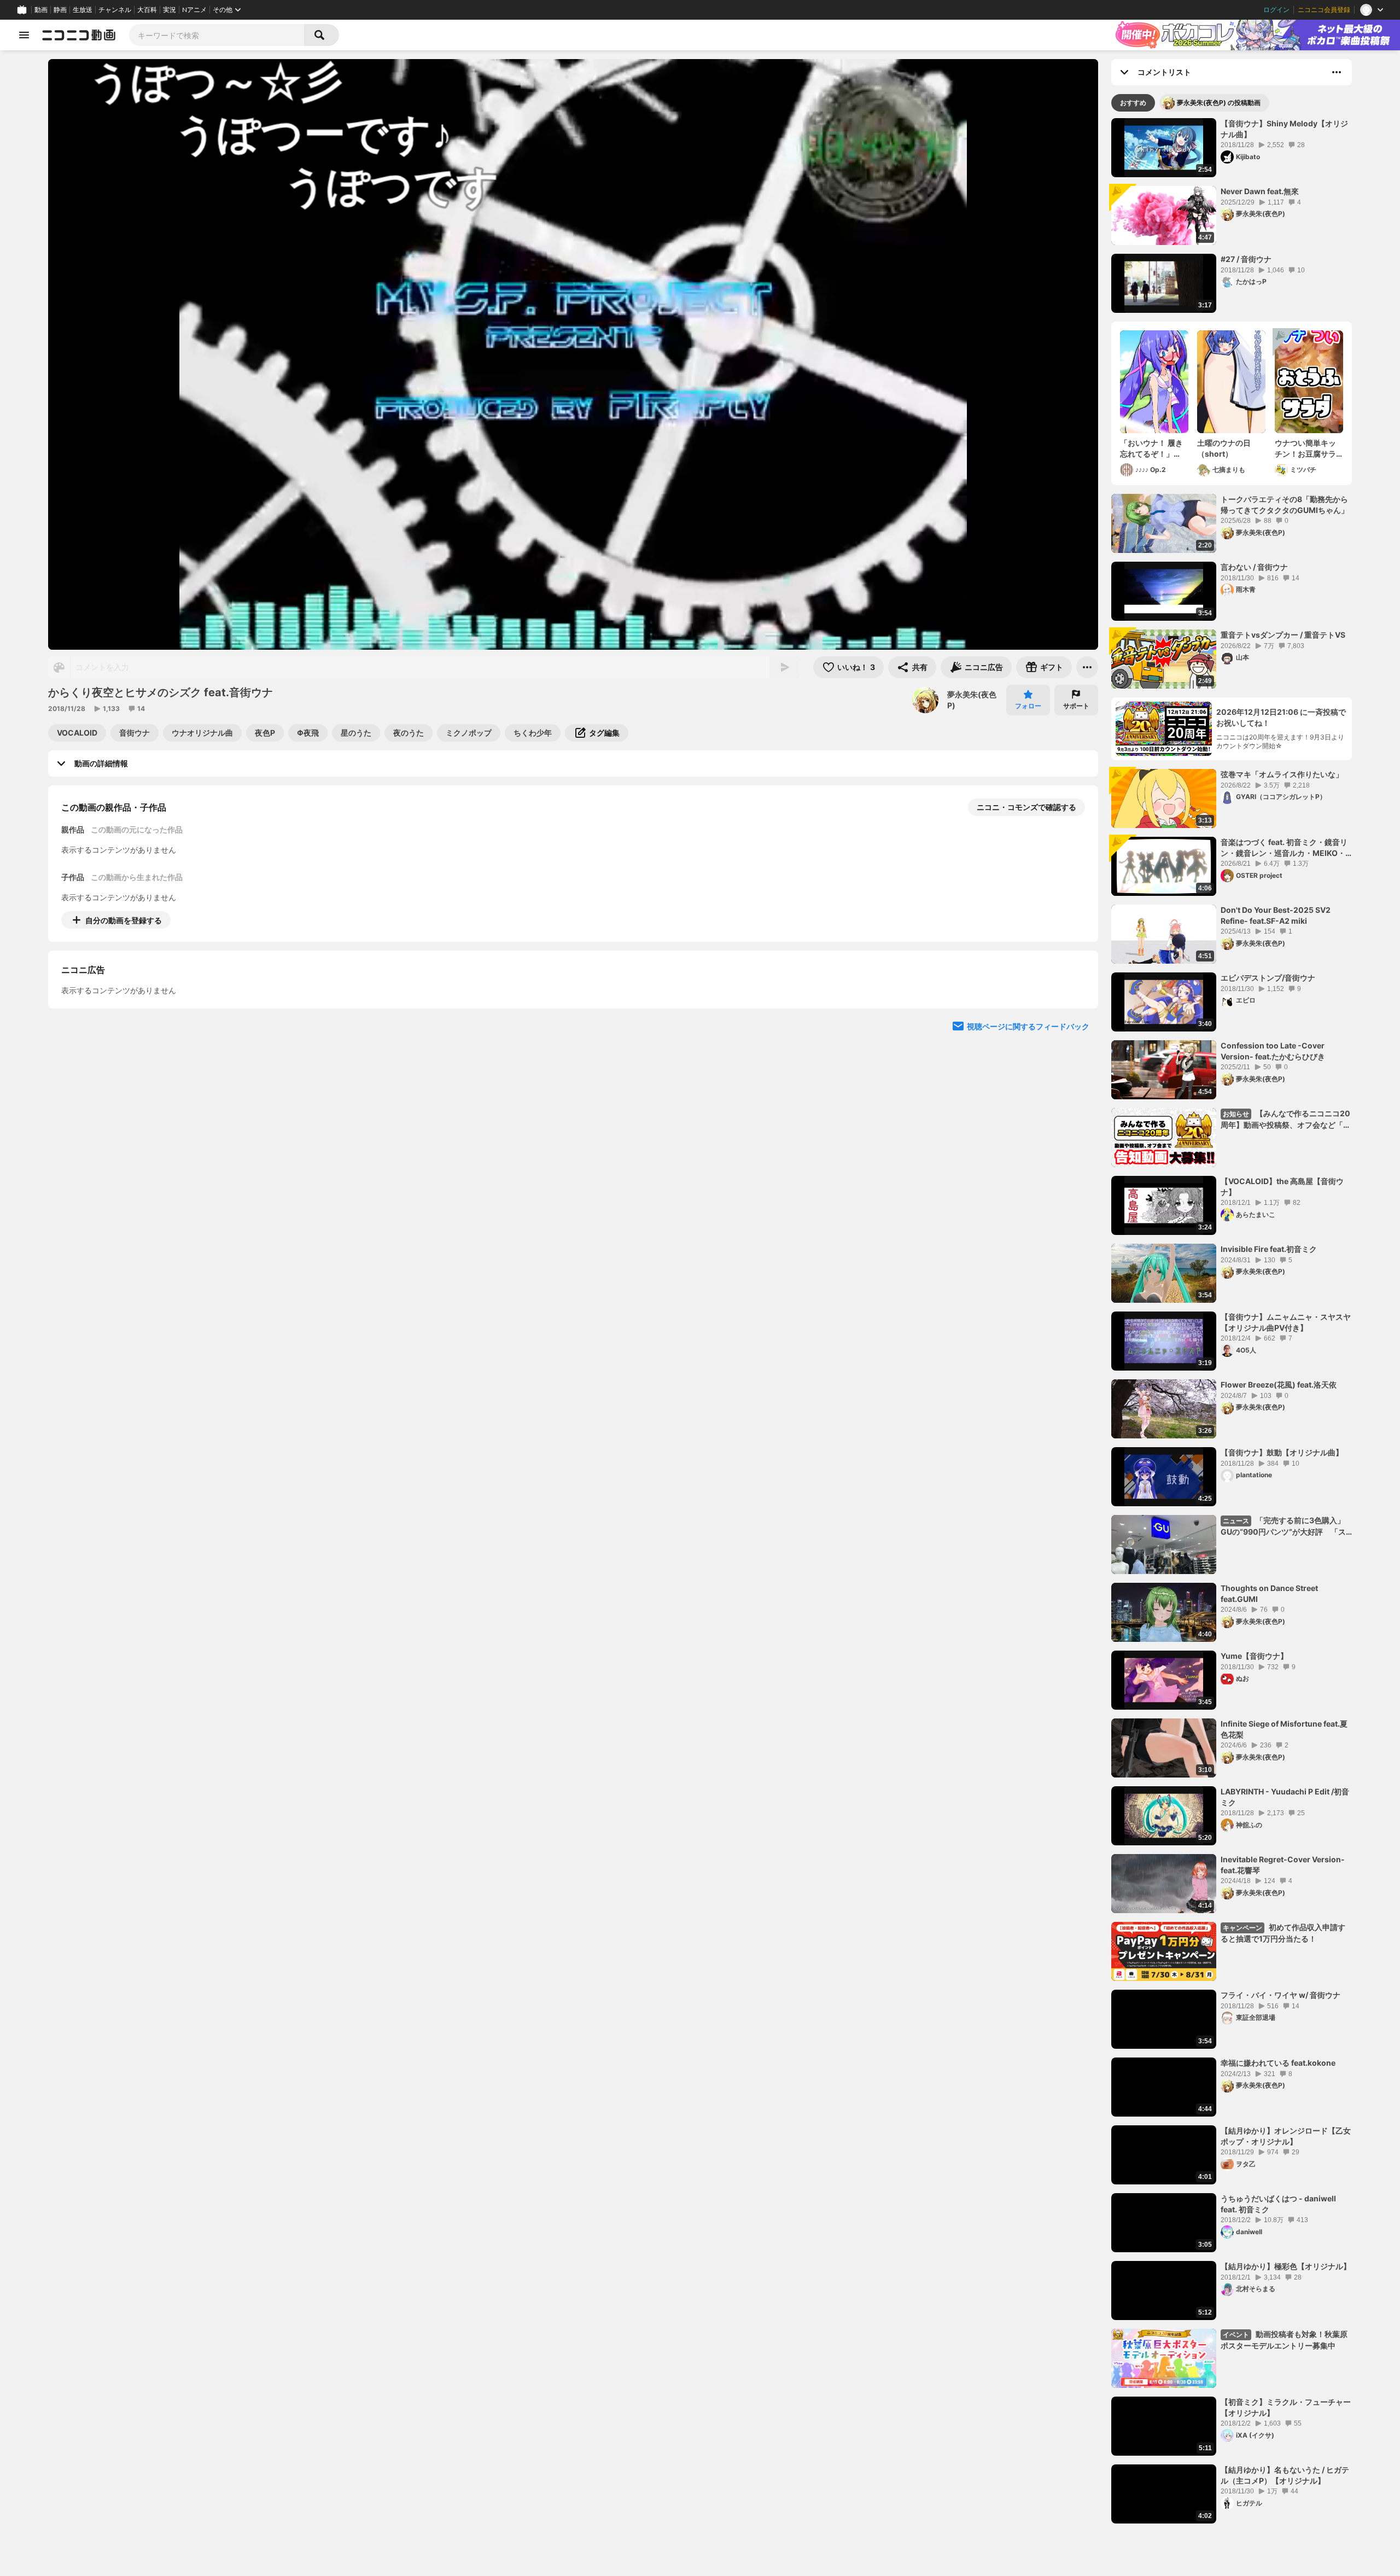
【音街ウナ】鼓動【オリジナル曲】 (1282, 1452)
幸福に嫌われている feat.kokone (1278, 2063)
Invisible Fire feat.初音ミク (1269, 1249)
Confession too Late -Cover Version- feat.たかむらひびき (1273, 1051)
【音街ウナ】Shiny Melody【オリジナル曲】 (1284, 129)
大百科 (147, 10)
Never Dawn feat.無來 (1260, 191)
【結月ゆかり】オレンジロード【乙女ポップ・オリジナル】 (1286, 2136)
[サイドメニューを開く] (24, 35)
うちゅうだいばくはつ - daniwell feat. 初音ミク (1278, 2204)
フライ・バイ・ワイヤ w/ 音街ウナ (1281, 1995)
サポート (1076, 706)
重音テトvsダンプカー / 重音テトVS (1283, 635)
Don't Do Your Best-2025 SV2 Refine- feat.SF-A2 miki (1276, 915)
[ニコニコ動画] (79, 35)
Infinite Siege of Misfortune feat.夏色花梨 (1284, 1729)
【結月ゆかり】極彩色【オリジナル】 (1286, 2266)
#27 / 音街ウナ (1246, 259)
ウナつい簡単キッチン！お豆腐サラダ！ (1305, 448)
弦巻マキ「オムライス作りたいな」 (1282, 774)
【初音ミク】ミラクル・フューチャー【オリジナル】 (1286, 2407)
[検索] (322, 35)
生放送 (83, 10)
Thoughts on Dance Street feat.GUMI (1269, 1593)
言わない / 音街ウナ (1254, 567)
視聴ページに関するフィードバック (1028, 1126)
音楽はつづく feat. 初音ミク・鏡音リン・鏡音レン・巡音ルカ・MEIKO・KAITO (1284, 848)
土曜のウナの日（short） (1224, 448)
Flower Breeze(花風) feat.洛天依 (1279, 1385)
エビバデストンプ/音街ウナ (1268, 978)
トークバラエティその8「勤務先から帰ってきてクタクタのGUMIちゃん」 (1285, 505)
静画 (60, 10)
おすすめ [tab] (1133, 103)
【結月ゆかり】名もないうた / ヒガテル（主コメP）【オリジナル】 (1285, 2475)
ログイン (1276, 10)
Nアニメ (194, 10)
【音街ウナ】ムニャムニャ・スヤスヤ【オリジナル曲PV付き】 (1286, 1322)
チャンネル (115, 10)
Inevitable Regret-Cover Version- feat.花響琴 (1283, 1865)
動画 (41, 10)
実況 (170, 10)
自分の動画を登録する (124, 920)
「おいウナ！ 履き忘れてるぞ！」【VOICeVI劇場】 (1151, 448)
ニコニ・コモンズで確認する (1026, 807)
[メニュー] (1087, 667)
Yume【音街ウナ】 (1254, 1656)
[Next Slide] (1076, 1022)
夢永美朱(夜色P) (972, 700)
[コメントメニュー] (1337, 72)
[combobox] (217, 35)
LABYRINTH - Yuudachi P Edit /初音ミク (1285, 1797)
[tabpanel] (1232, 1321)
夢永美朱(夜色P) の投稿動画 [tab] (1219, 103)
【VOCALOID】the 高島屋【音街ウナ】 (1282, 1187)
